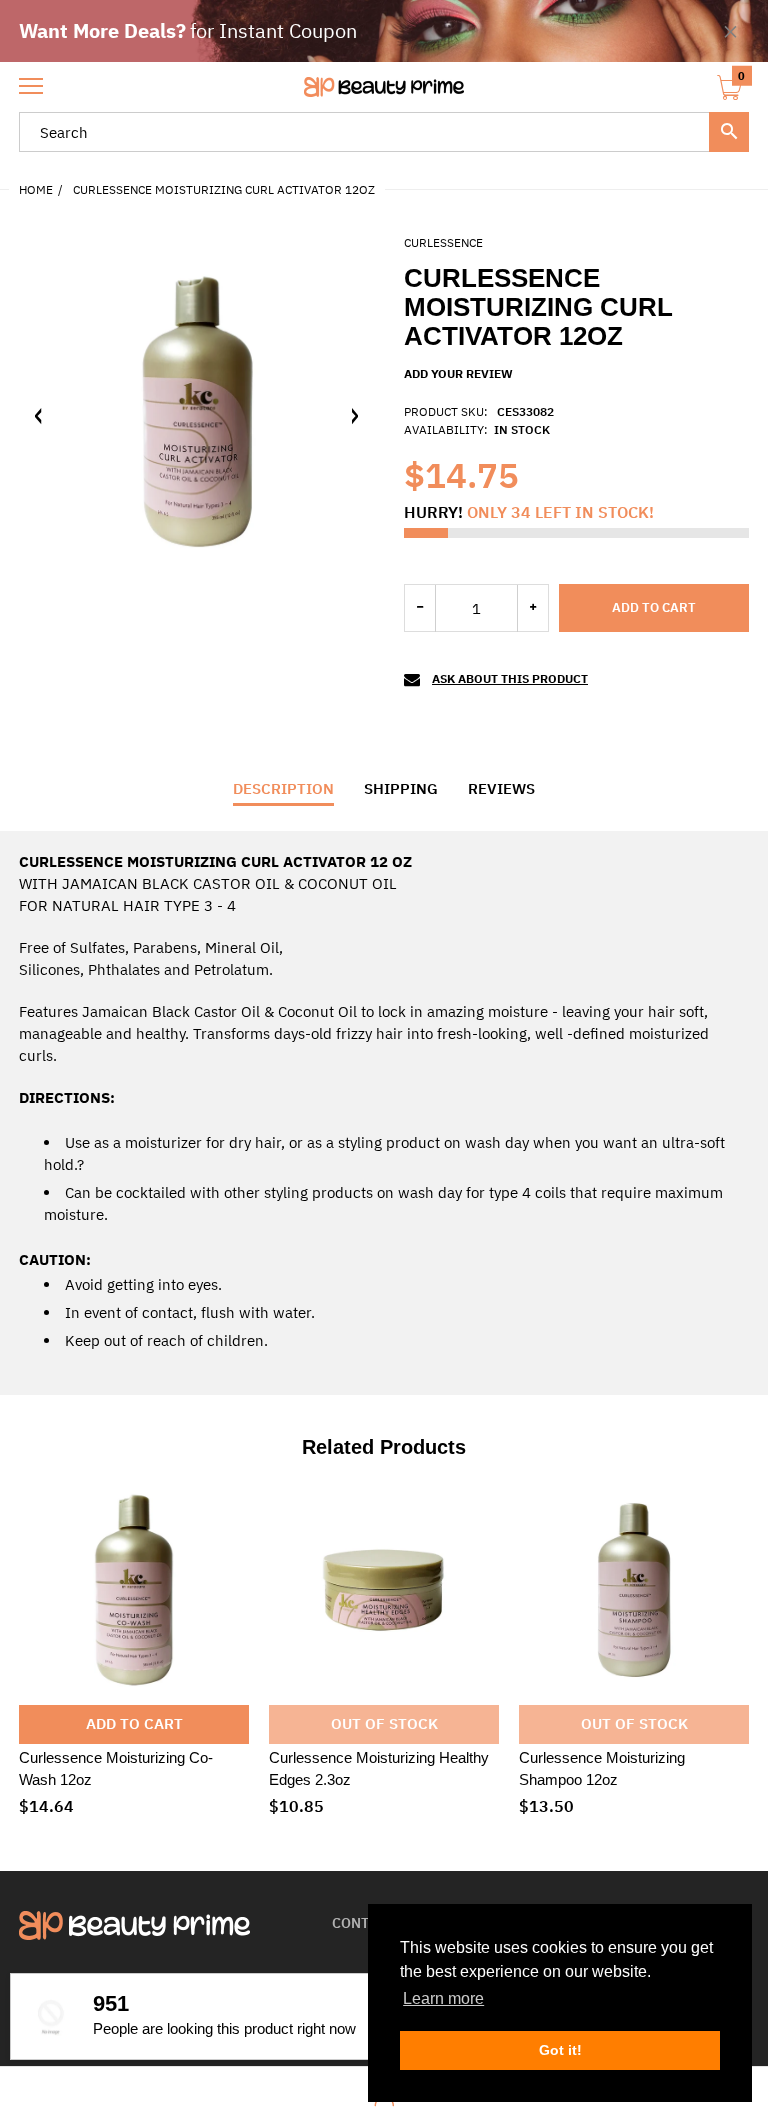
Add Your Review (458, 373)
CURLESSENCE (443, 242)
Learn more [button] (443, 1998)
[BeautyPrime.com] (384, 87)
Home (36, 189)
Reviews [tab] (501, 788)
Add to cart (654, 607)
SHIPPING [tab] (401, 788)
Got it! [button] (560, 2050)
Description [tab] (283, 788)
